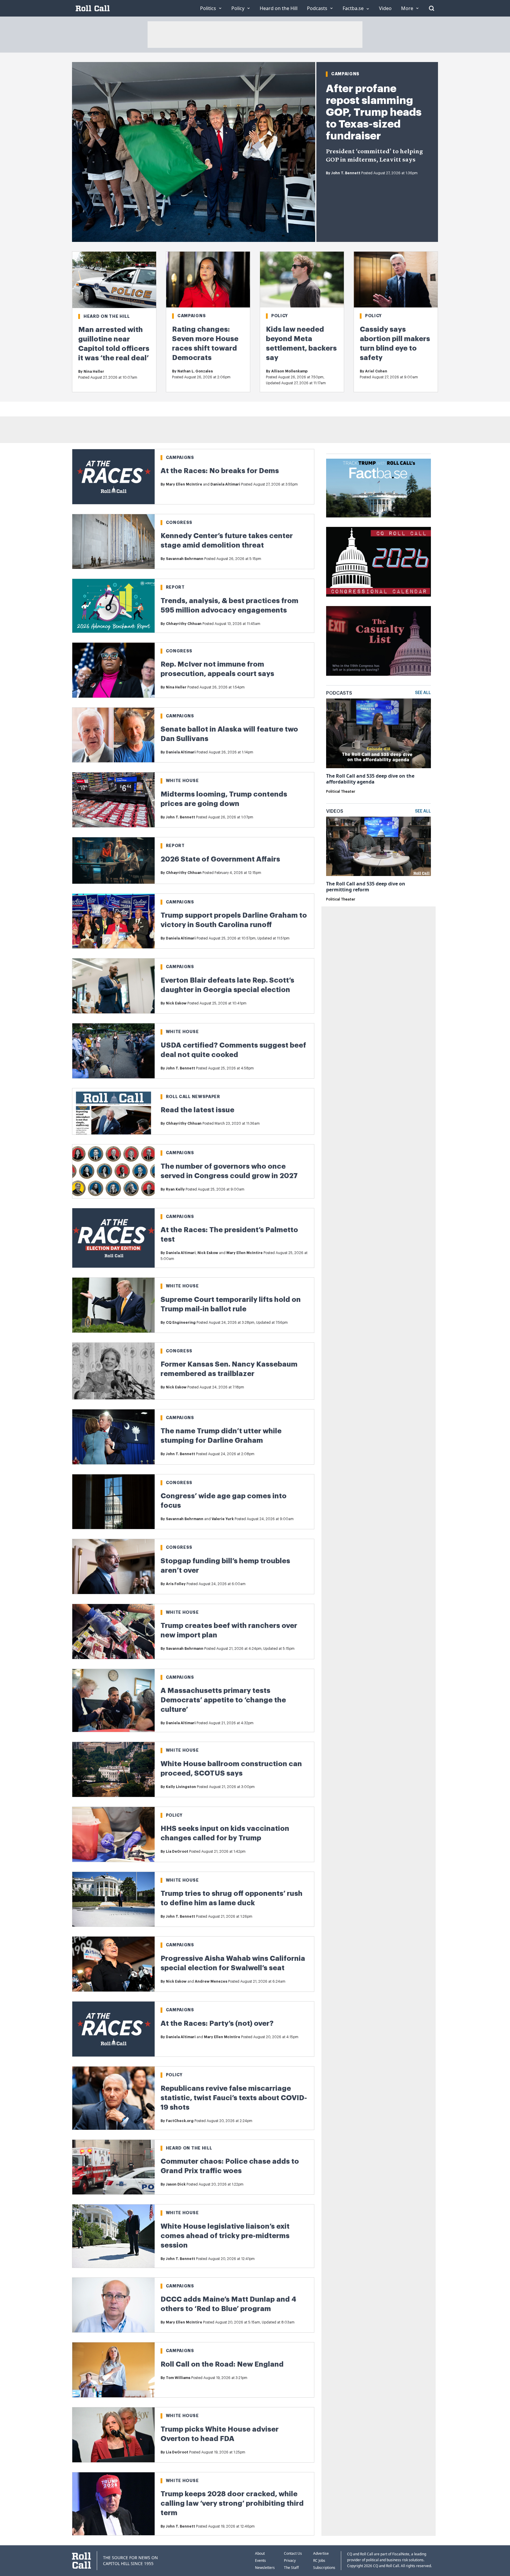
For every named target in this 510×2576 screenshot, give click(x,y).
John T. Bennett (346, 173)
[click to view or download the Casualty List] (379, 641)
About (260, 2553)
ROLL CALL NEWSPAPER (193, 1097)
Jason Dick (176, 2184)
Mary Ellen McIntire (184, 484)
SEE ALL (423, 693)
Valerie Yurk (223, 1519)
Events (260, 2560)
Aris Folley (176, 1584)
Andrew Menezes (211, 1981)
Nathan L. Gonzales (195, 371)
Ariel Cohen (376, 371)
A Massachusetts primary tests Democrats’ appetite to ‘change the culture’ (223, 1700)
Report (175, 587)
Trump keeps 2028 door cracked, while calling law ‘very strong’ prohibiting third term (232, 2503)
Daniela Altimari (225, 484)
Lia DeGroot (177, 1852)
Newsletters (265, 2568)
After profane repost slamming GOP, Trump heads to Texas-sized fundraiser (374, 112)
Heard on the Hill (107, 316)
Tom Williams (178, 2378)
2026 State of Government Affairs (220, 859)
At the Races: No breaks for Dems (220, 471)
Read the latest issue (197, 1110)
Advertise (321, 2553)
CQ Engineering (181, 1323)
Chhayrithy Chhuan (184, 624)
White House (182, 781)
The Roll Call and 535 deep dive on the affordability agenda (370, 779)
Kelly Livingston (181, 1787)
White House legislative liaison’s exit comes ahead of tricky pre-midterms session (225, 2236)
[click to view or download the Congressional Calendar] (379, 562)
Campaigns (345, 74)
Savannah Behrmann (185, 559)
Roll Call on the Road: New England (222, 2364)
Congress (179, 522)
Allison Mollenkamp (289, 371)
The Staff (291, 2568)
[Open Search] (431, 8)
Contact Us (293, 2553)
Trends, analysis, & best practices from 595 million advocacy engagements (229, 605)
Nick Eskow (176, 1003)
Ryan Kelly (175, 1189)
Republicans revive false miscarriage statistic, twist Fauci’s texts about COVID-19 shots (234, 2098)
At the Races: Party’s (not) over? (217, 2023)
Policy (280, 316)
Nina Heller (94, 372)
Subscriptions (324, 2568)
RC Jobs (319, 2560)
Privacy (290, 2560)
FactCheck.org (180, 2121)
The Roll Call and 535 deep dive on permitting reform (366, 887)
